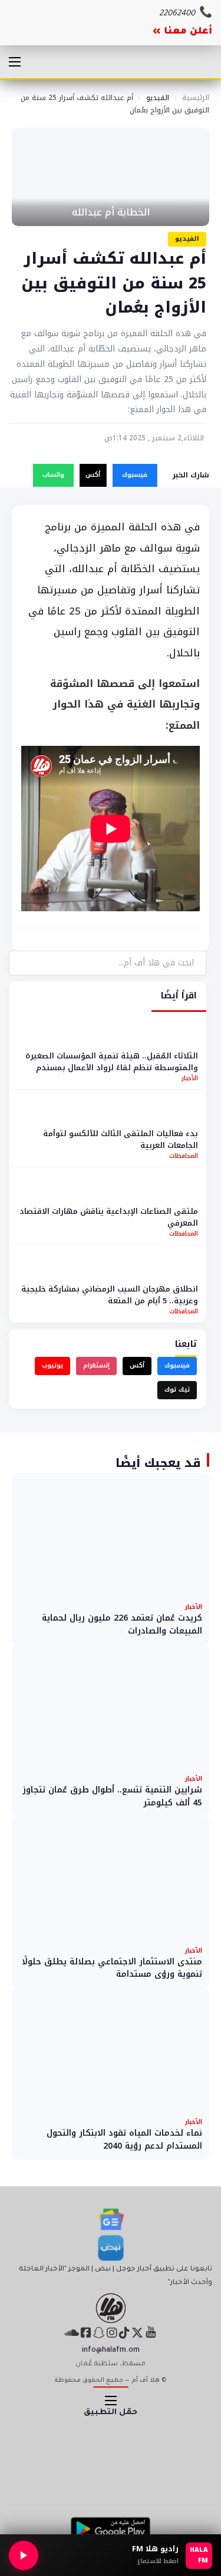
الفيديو (158, 98)
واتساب (53, 475)
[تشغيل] (24, 2555)
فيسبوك (135, 475)
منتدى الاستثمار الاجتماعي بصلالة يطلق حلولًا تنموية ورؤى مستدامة (112, 1968)
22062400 (177, 14)
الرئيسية (196, 98)
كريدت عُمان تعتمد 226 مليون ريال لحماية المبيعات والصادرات (122, 1624)
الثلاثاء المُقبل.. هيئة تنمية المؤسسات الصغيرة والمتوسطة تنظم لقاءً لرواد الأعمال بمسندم (112, 1062)
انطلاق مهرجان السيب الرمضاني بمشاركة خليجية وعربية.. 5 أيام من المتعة (110, 1295)
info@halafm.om (111, 2351)
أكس (93, 475)
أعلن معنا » (182, 32)
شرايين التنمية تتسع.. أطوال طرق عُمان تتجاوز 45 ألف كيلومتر (112, 1796)
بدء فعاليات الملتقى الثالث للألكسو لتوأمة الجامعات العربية (121, 1139)
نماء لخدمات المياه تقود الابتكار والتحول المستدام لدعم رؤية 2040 (124, 2140)
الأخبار (190, 1078)
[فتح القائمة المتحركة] (15, 62)
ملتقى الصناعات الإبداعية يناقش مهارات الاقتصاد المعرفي (109, 1217)
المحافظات (184, 1156)
